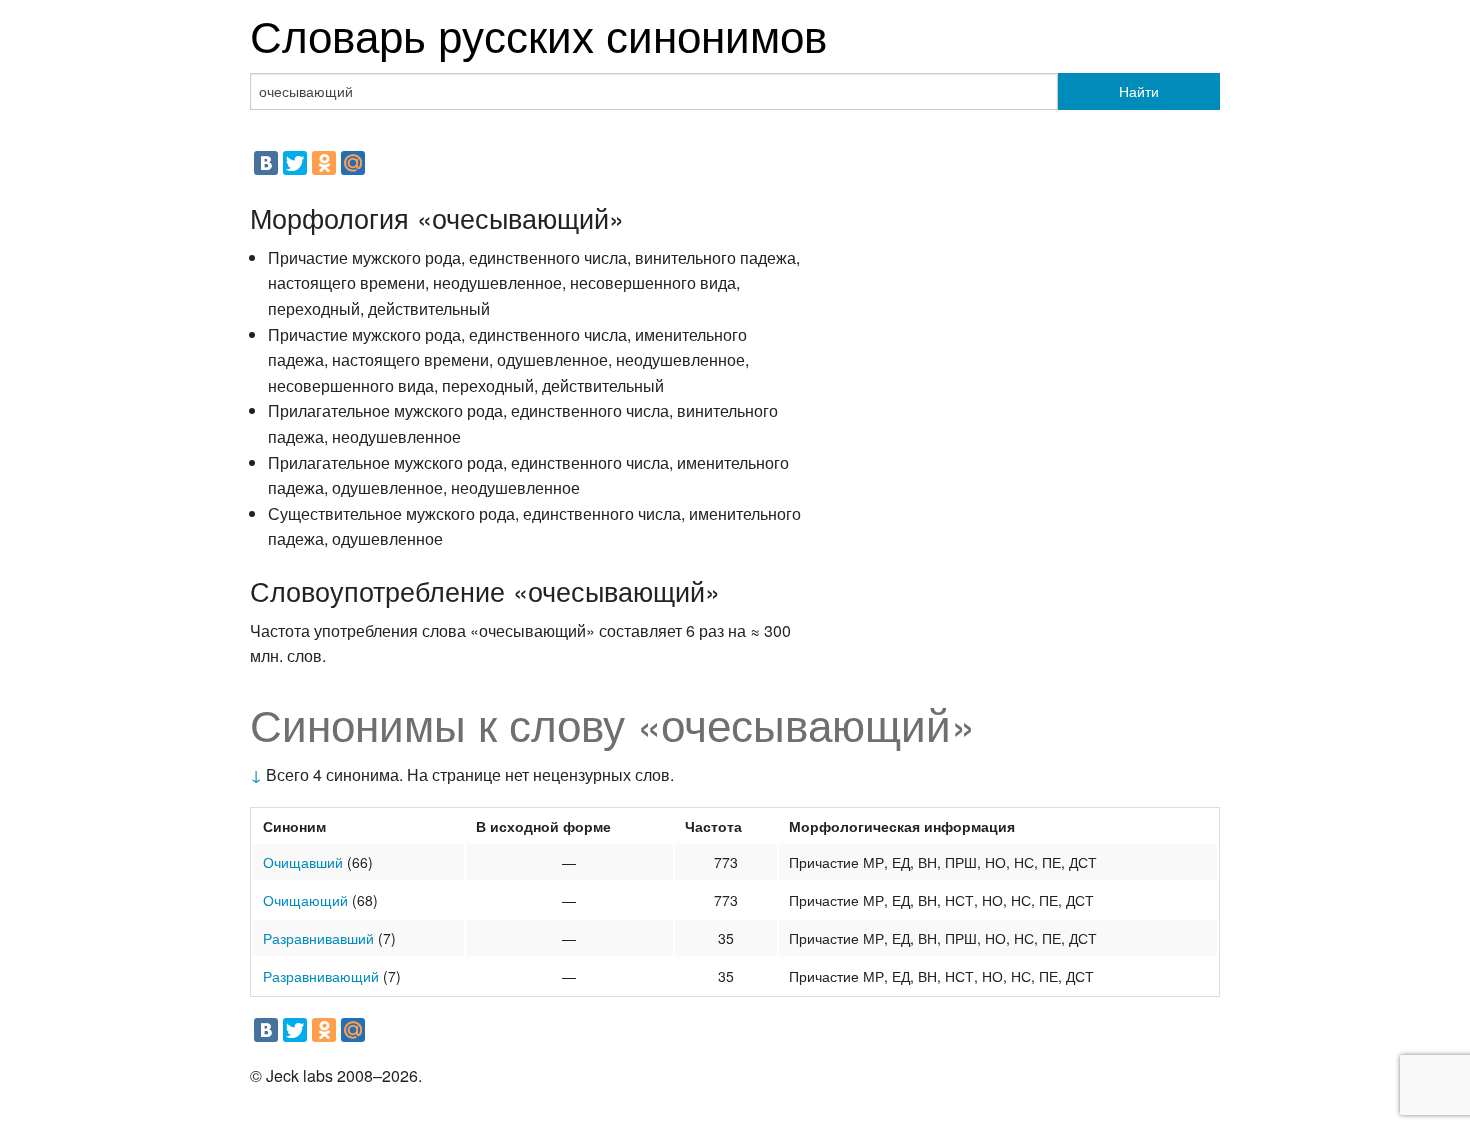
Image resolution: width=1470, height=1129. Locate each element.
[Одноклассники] (324, 163)
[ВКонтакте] (266, 163)
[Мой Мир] (353, 163)
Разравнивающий (321, 976)
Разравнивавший (318, 938)
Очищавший (303, 862)
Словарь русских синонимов (538, 33)
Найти (1139, 91)
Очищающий (305, 900)
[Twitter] (295, 163)
